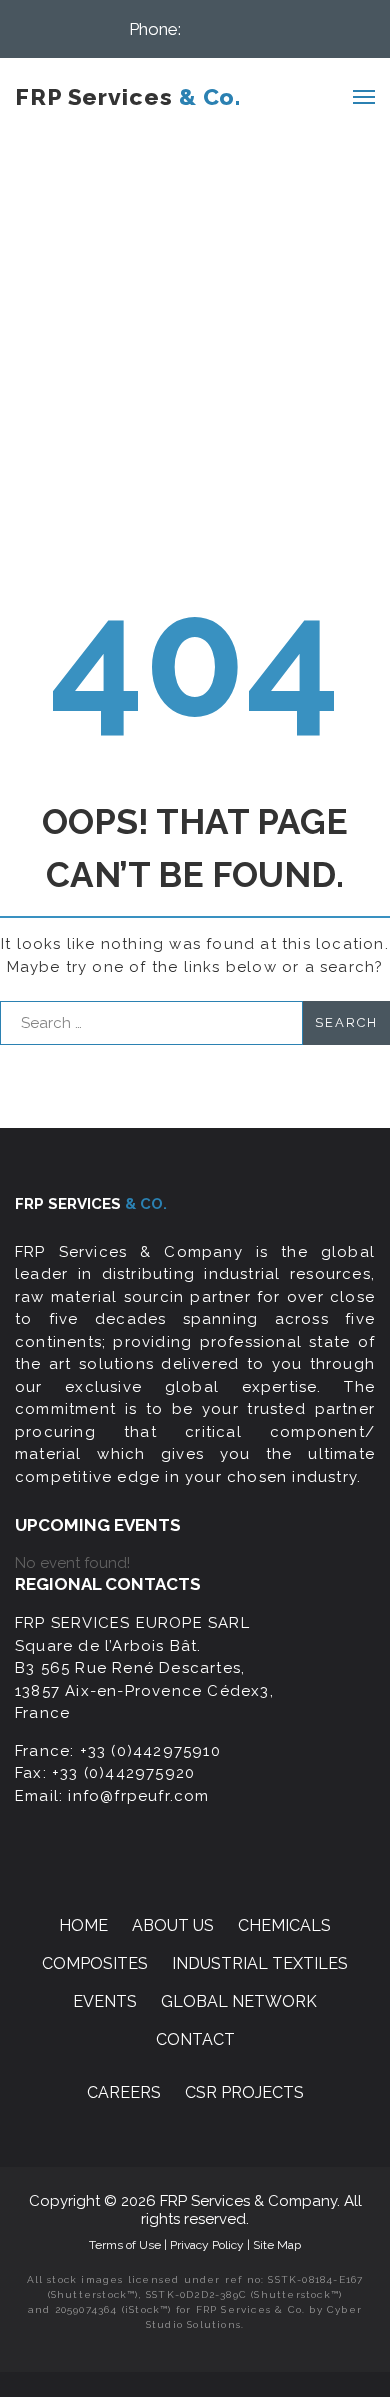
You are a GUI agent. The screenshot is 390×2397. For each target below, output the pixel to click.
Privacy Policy (208, 2245)
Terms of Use (126, 2245)
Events (105, 2001)
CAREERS (124, 2092)
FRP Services (128, 96)
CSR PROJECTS (244, 2092)
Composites (95, 1963)
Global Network (239, 2001)
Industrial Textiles (260, 1963)
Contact (195, 2039)
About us (173, 1925)
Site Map (277, 2245)
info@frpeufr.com (138, 1796)
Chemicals (284, 1925)
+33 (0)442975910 (150, 1751)
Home (83, 1925)
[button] (223, 27)
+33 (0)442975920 (123, 1773)
